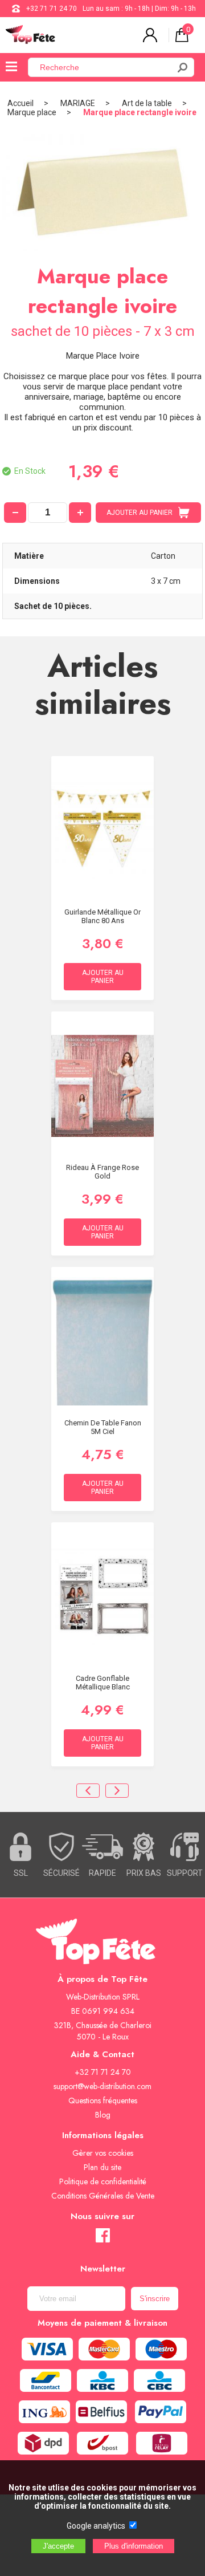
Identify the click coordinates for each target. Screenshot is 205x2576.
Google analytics (96, 2526)
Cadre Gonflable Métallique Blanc (103, 1683)
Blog (103, 2115)
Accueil (20, 103)
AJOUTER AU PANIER (140, 513)
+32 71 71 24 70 (52, 9)
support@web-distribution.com (102, 2086)
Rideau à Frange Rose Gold (102, 1172)
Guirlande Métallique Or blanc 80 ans (102, 916)
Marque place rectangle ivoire (140, 112)
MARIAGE (78, 103)
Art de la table (147, 103)
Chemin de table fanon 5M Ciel (103, 1427)
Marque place (32, 112)
